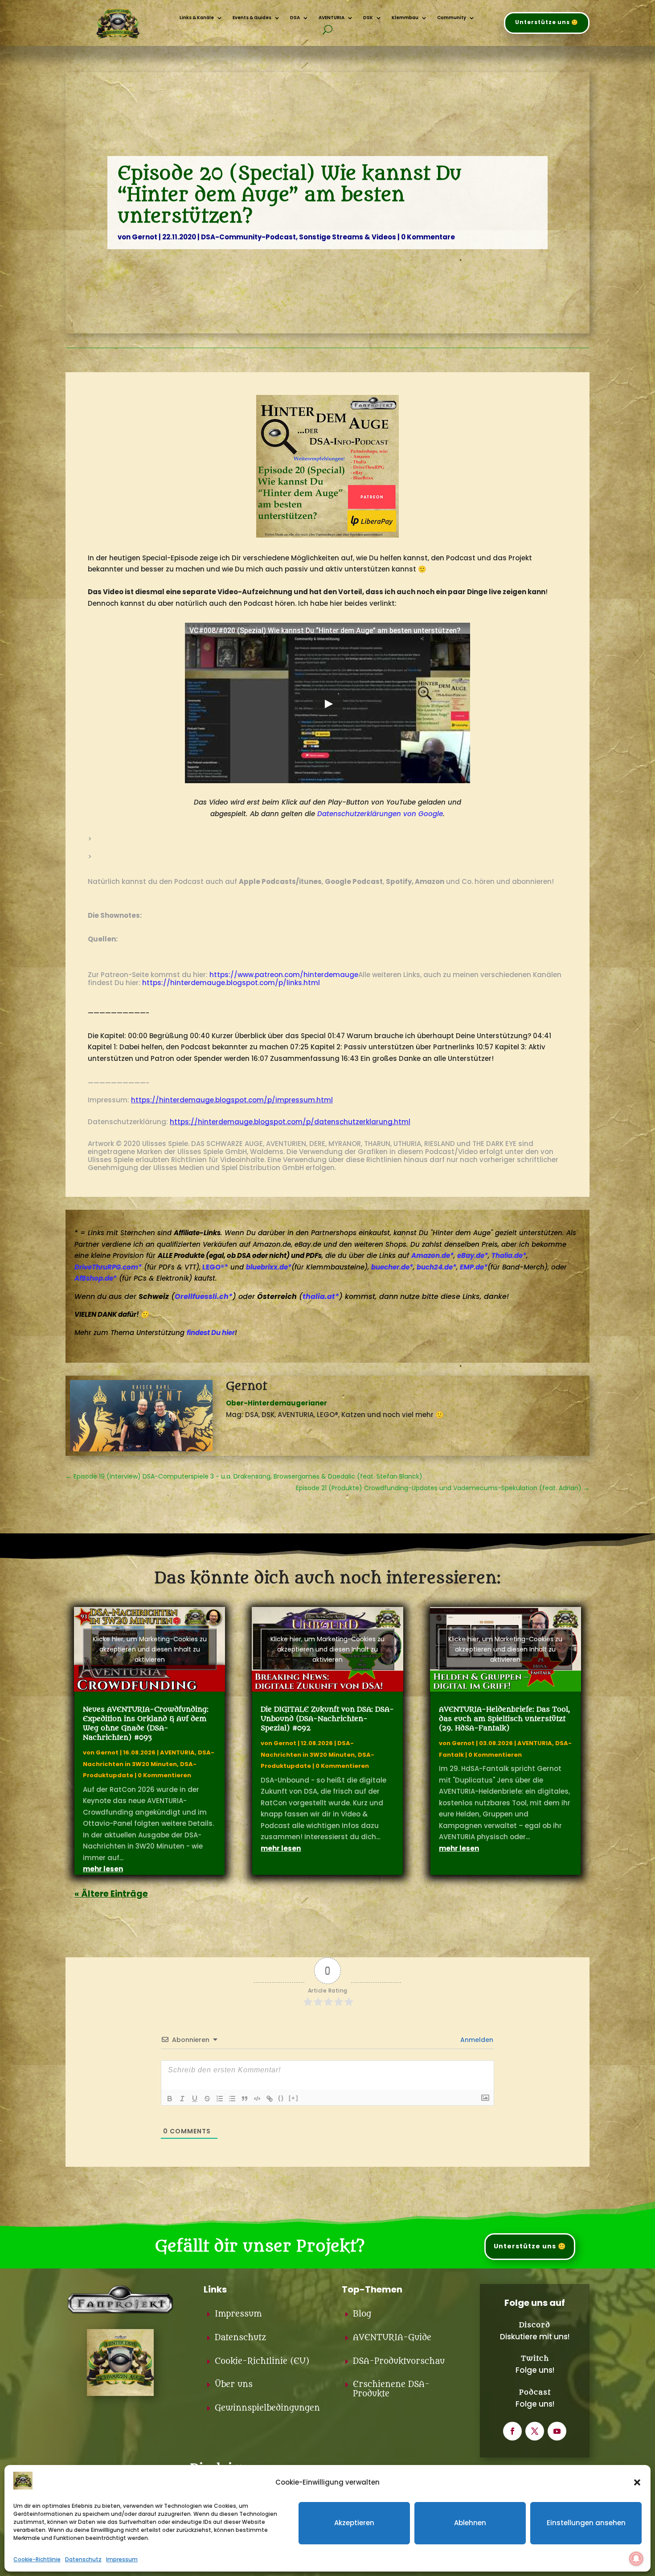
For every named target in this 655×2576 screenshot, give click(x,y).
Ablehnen (470, 2523)
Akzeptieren (354, 2523)
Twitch (535, 2358)
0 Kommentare (428, 237)
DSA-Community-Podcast (248, 237)
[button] (637, 2482)
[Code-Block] (257, 2099)
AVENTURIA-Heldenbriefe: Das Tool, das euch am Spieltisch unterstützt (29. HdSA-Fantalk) (504, 1719)
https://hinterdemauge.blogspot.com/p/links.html (231, 983)
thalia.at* (321, 1296)
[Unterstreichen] (195, 2099)
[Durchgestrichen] (207, 2099)
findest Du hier (211, 1333)
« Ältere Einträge (111, 1894)
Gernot (145, 237)
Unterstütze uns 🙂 (547, 22)
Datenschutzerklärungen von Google (380, 814)
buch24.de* (436, 1267)
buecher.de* (392, 1267)
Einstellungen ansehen (586, 2523)
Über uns (234, 2385)
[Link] (270, 2099)
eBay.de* (473, 1255)
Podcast (535, 2392)
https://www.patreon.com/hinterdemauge (284, 975)
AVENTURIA (177, 1752)
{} (281, 2098)
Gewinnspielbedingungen (267, 2408)
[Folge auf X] (535, 2431)
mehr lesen (103, 1869)
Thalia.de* (509, 1255)
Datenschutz (83, 2559)
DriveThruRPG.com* (108, 1267)
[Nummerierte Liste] (220, 2099)
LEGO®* (215, 1267)
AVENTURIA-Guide (392, 2338)
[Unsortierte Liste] (232, 2099)
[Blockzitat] (245, 2099)
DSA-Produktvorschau (399, 2361)
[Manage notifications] (636, 2559)
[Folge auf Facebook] (512, 2431)
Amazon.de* (432, 1255)
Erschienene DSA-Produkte (391, 2389)
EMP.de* (474, 1267)
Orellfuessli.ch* (204, 1296)
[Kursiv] (182, 2099)
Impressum (122, 2559)
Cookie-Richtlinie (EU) (262, 2361)
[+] (294, 2098)
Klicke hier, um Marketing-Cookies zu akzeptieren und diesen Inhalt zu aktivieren (150, 1649)
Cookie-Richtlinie (37, 2559)
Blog (362, 2314)
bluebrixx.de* (269, 1267)
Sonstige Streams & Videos (348, 237)
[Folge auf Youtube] (557, 2431)
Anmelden (476, 2040)
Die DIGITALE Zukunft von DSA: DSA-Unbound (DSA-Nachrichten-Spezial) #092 (327, 1719)
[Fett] (170, 2099)
